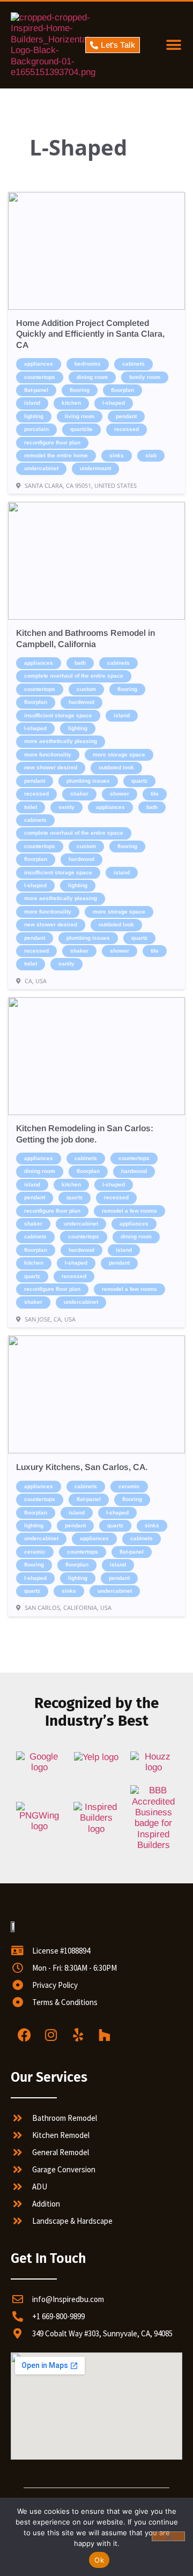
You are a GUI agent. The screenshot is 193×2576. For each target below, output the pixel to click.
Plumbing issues (88, 781)
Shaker (79, 794)
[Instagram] (51, 2035)
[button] (173, 45)
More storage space (119, 755)
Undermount (95, 468)
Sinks (117, 455)
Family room (145, 377)
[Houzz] (105, 2035)
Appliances (39, 364)
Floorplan (123, 390)
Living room (80, 416)
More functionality (48, 755)
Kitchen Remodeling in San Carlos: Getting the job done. (85, 1134)
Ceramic (129, 1486)
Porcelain (36, 429)
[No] (168, 2536)
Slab (151, 455)
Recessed (127, 429)
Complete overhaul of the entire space (74, 676)
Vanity (66, 807)
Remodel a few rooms (129, 1211)
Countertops (40, 377)
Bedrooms (88, 364)
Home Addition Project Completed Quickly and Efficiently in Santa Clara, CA (90, 334)
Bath (80, 663)
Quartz (139, 781)
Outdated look (116, 767)
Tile (155, 794)
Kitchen (71, 403)
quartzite (81, 429)
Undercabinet (41, 468)
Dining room (92, 377)
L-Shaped (114, 403)
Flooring (80, 390)
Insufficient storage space (58, 715)
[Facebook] (24, 2035)
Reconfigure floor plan (52, 443)
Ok (99, 2560)
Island (32, 403)
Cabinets (133, 364)
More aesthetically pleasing (61, 741)
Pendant (126, 416)
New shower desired (51, 767)
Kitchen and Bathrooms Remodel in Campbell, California (86, 638)
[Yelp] (78, 2035)
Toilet (31, 807)
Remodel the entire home (56, 455)
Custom (86, 689)
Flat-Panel (36, 390)
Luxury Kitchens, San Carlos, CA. (82, 1467)
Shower (120, 794)
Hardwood (81, 702)
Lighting (34, 416)
